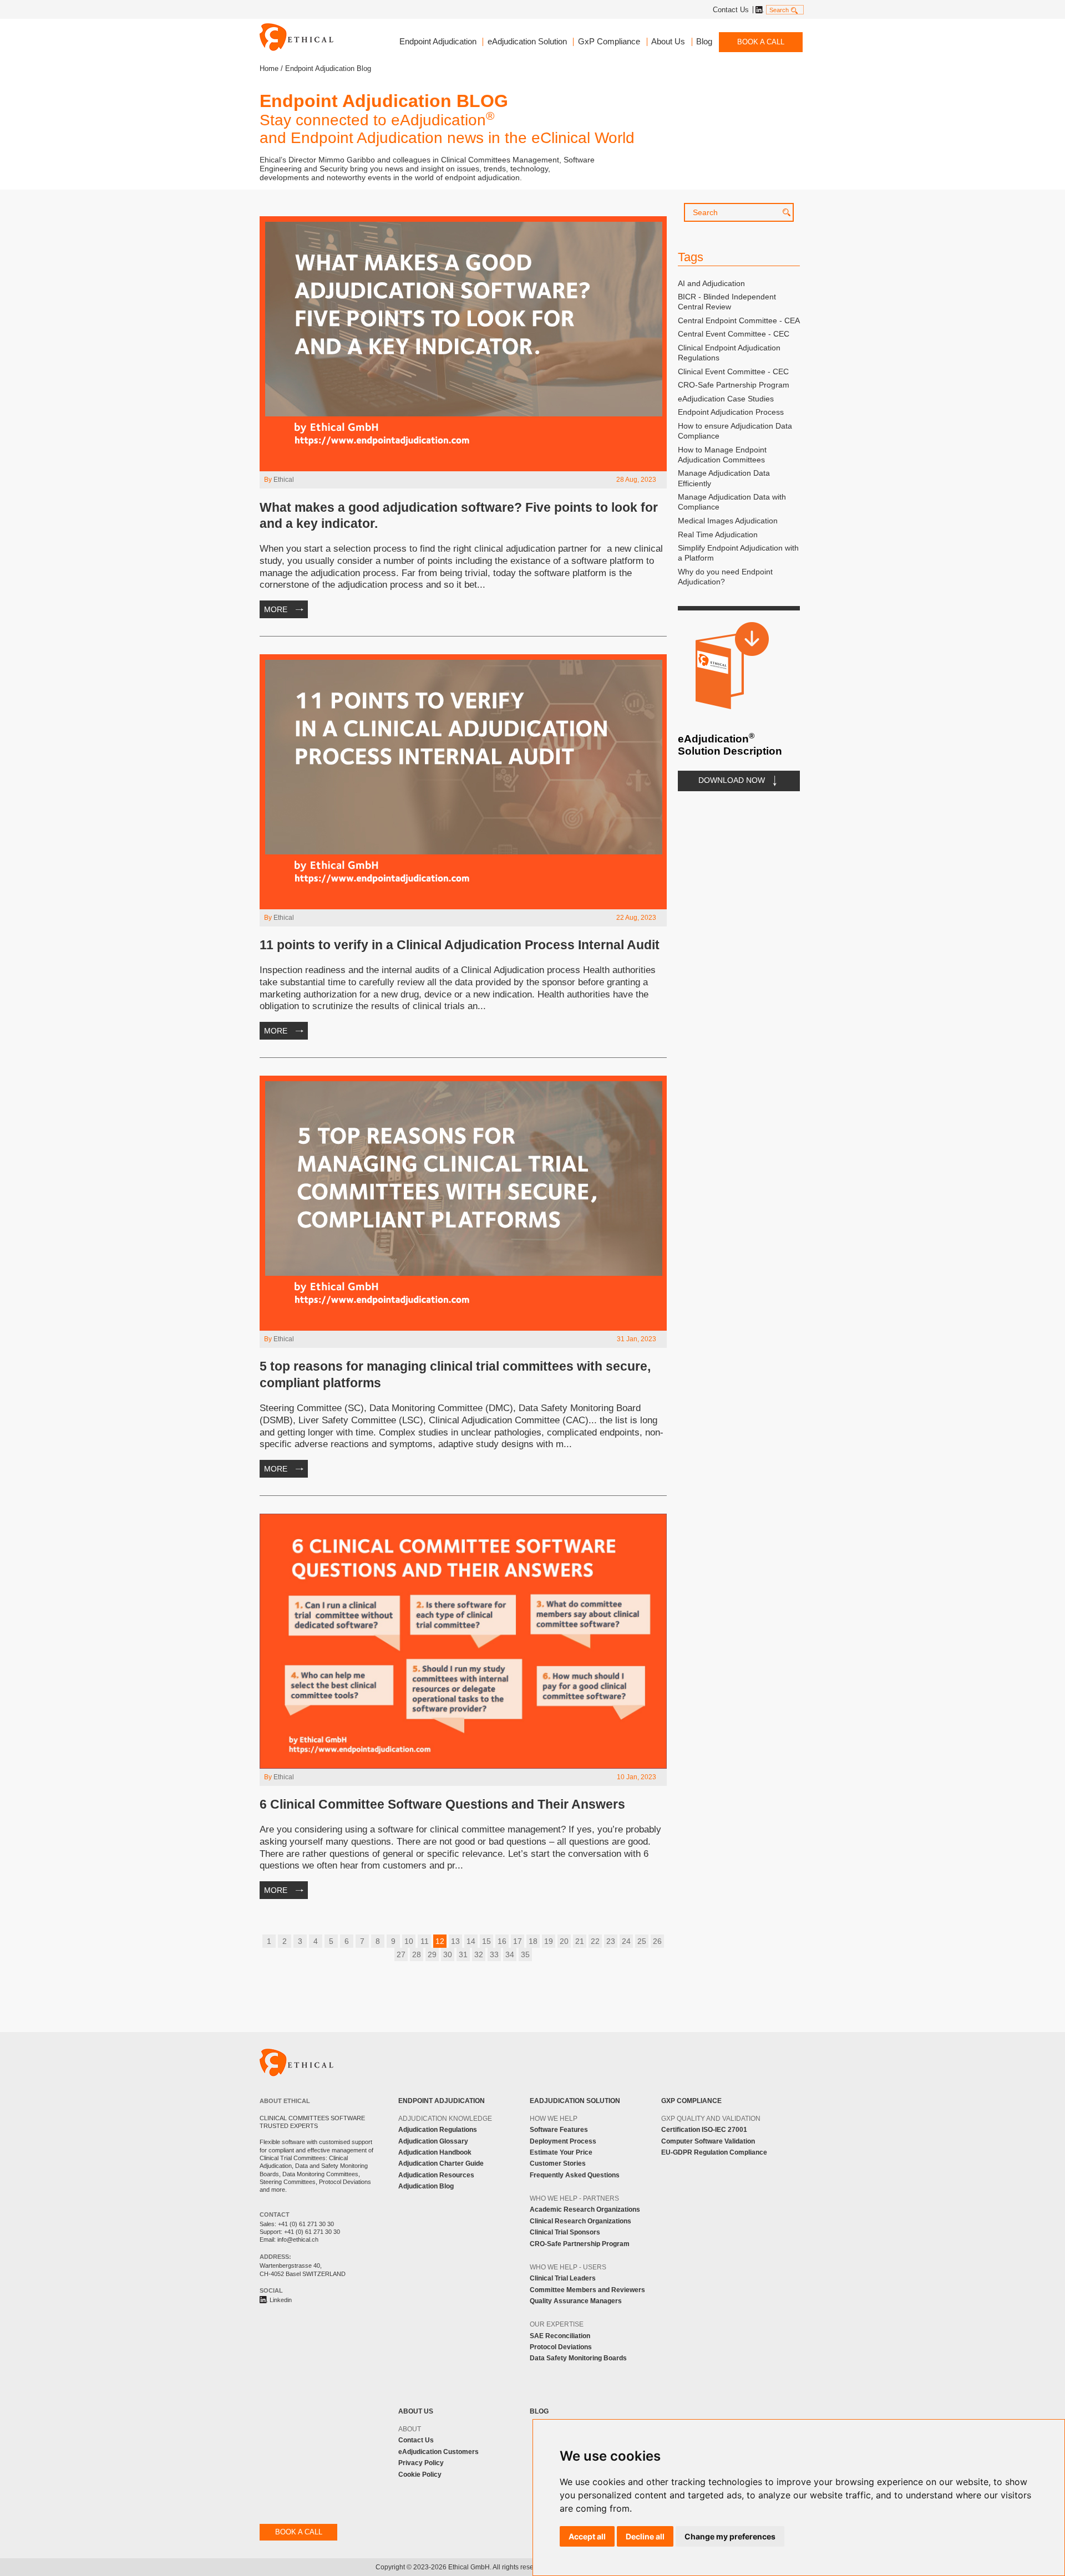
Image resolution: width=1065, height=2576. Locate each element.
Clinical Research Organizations (580, 2221)
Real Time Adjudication (718, 534)
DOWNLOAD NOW (732, 780)
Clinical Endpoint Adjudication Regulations (729, 353)
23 (611, 1941)
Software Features (559, 2130)
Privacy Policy (421, 2463)
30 (448, 1954)
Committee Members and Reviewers (587, 2290)
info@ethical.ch (298, 2239)
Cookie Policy (420, 2475)
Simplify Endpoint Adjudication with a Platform (738, 553)
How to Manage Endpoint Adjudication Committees (722, 455)
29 (432, 1954)
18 (533, 1941)
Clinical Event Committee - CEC (733, 371)
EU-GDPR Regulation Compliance (714, 2152)
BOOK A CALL (761, 42)
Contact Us (731, 10)
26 (657, 1941)
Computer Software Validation (708, 2141)
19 (549, 1941)
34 (510, 1954)
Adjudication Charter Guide (441, 2163)
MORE (276, 609)
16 (502, 1941)
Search (779, 10)
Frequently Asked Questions (575, 2175)
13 (455, 1941)
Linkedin (758, 10)
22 (595, 1941)
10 (409, 1941)
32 (479, 1954)
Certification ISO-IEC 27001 (704, 2130)
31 (463, 1954)
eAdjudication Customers (438, 2452)
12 (440, 1941)
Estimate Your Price (561, 2152)
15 (486, 1941)
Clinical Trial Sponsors (565, 2232)
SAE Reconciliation (560, 2336)
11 (425, 1941)
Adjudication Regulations (438, 2130)
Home (269, 68)
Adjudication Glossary (433, 2141)
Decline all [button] (645, 2536)
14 (471, 1941)
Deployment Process (563, 2141)
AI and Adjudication (711, 283)
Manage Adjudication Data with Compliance (732, 502)
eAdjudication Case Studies (726, 399)
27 (401, 1954)
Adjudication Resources (436, 2175)
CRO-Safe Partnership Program (734, 385)
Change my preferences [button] (730, 2536)
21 (580, 1941)
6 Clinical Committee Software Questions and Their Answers (442, 1804)
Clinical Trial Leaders (563, 2278)
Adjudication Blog (426, 2186)
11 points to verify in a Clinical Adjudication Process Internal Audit (460, 945)
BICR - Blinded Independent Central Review (727, 302)
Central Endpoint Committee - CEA (739, 320)
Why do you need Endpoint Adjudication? (725, 577)
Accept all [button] (587, 2536)
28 (417, 1954)
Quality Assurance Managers (576, 2301)
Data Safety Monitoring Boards (578, 2358)
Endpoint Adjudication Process (731, 412)
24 (626, 1941)
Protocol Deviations (561, 2347)
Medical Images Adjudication (728, 521)
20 (564, 1941)
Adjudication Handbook (435, 2152)
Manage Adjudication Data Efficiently (724, 478)
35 (525, 1954)
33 (494, 1954)
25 (642, 1941)
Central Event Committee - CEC (734, 334)
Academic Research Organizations (585, 2210)
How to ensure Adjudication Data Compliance (735, 431)
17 (518, 1941)
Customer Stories (558, 2163)
